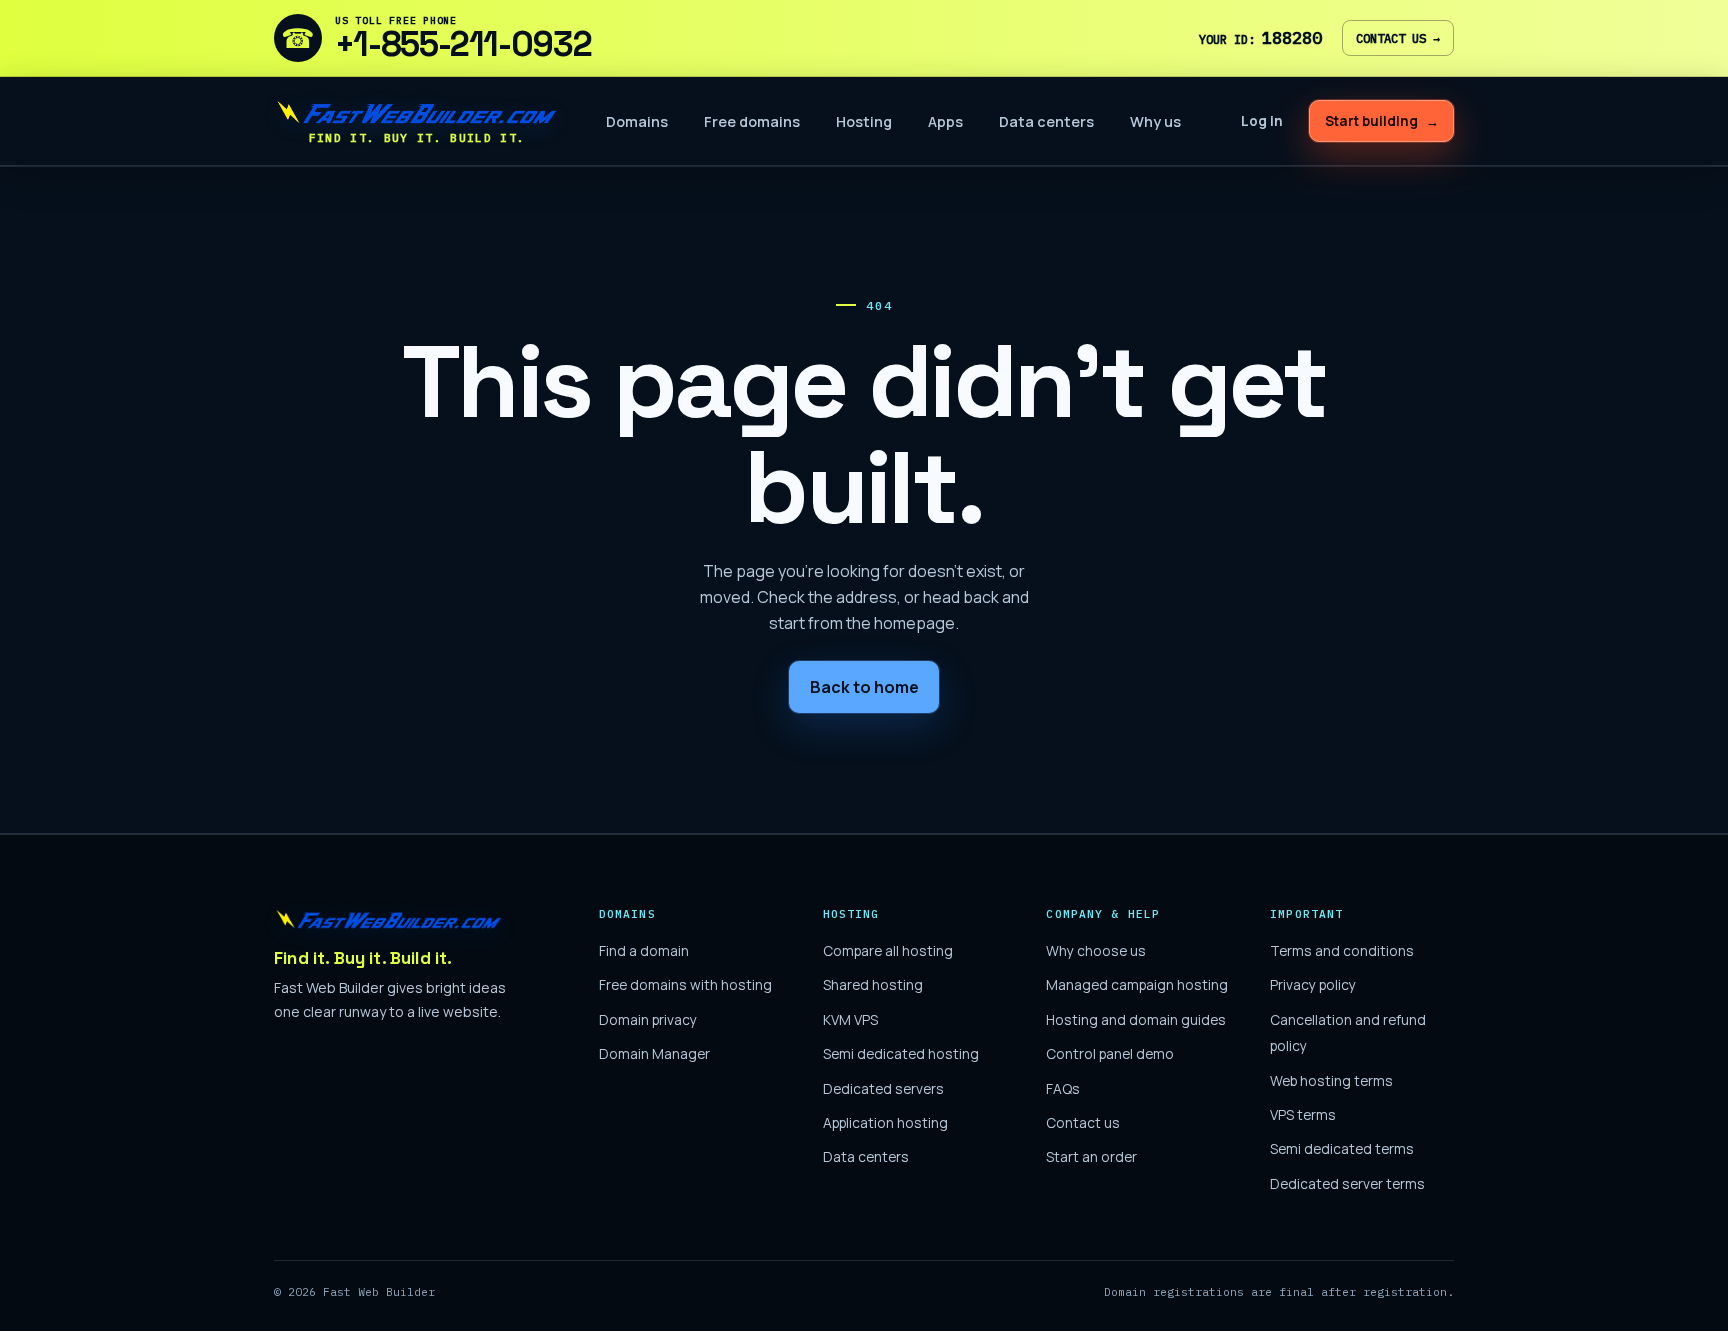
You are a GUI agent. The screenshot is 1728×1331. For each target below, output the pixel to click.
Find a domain (644, 950)
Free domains (752, 121)
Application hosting (885, 1122)
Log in (1262, 121)
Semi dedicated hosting (901, 1053)
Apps (945, 121)
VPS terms (1303, 1114)
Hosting (864, 121)
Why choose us (1096, 950)
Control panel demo (1110, 1053)
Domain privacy (648, 1019)
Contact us (1398, 38)
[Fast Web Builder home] (389, 919)
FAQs (1063, 1088)
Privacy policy (1313, 984)
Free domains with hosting (685, 984)
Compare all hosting (888, 950)
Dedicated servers (883, 1088)
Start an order (1091, 1156)
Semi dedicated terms (1342, 1148)
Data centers (1046, 121)
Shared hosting (873, 984)
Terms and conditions (1342, 950)
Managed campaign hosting (1137, 984)
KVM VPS (850, 1019)
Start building (1382, 121)
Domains (637, 121)
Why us (1155, 121)
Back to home (864, 687)
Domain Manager (654, 1053)
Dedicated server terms (1347, 1183)
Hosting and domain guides (1136, 1019)
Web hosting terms (1331, 1080)
